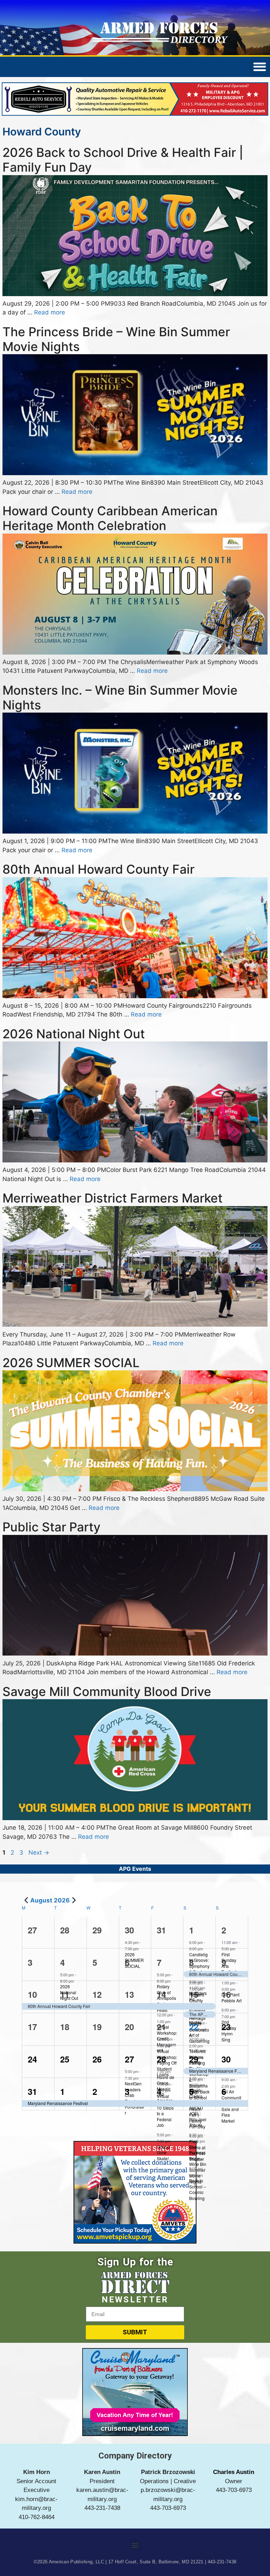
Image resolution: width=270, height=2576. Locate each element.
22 (194, 2025)
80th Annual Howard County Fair (98, 867)
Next (39, 1851)
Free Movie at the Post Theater (197, 2148)
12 (97, 1992)
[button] (135, 2543)
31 (32, 2090)
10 (32, 1992)
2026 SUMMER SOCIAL (71, 1361)
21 (161, 2025)
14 (161, 1992)
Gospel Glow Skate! (164, 2151)
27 (129, 2057)
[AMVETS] (135, 2240)
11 (65, 1992)
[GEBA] (135, 113)
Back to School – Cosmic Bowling (198, 2188)
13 (129, 1992)
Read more (50, 311)
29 (194, 2057)
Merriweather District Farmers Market (112, 1196)
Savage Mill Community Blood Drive (107, 1690)
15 (194, 1992)
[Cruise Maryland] (135, 2432)
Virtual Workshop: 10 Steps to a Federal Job (167, 2109)
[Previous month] (26, 1898)
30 (129, 1928)
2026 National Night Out (74, 1032)
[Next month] (74, 1898)
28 (161, 2057)
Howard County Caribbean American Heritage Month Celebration (110, 516)
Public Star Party (52, 1525)
